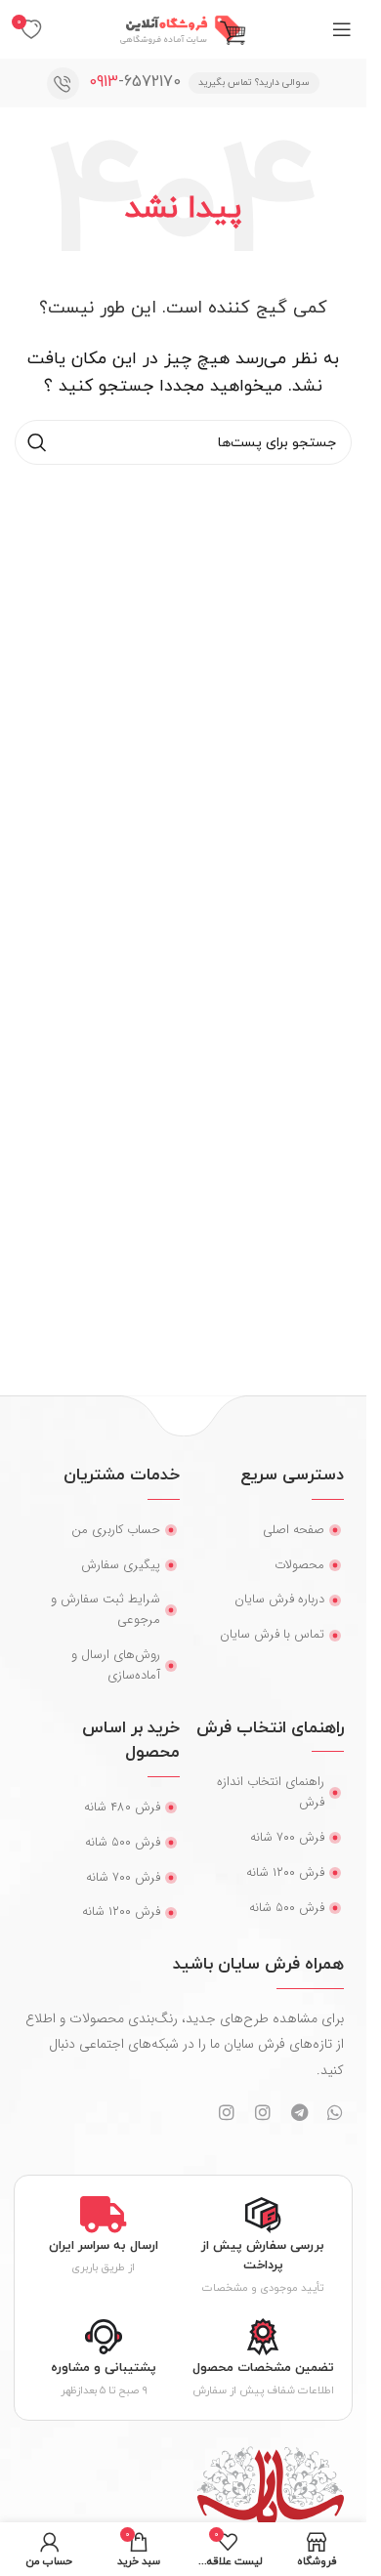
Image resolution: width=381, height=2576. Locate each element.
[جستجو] (37, 442)
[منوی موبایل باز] (342, 29)
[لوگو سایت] (184, 28)
